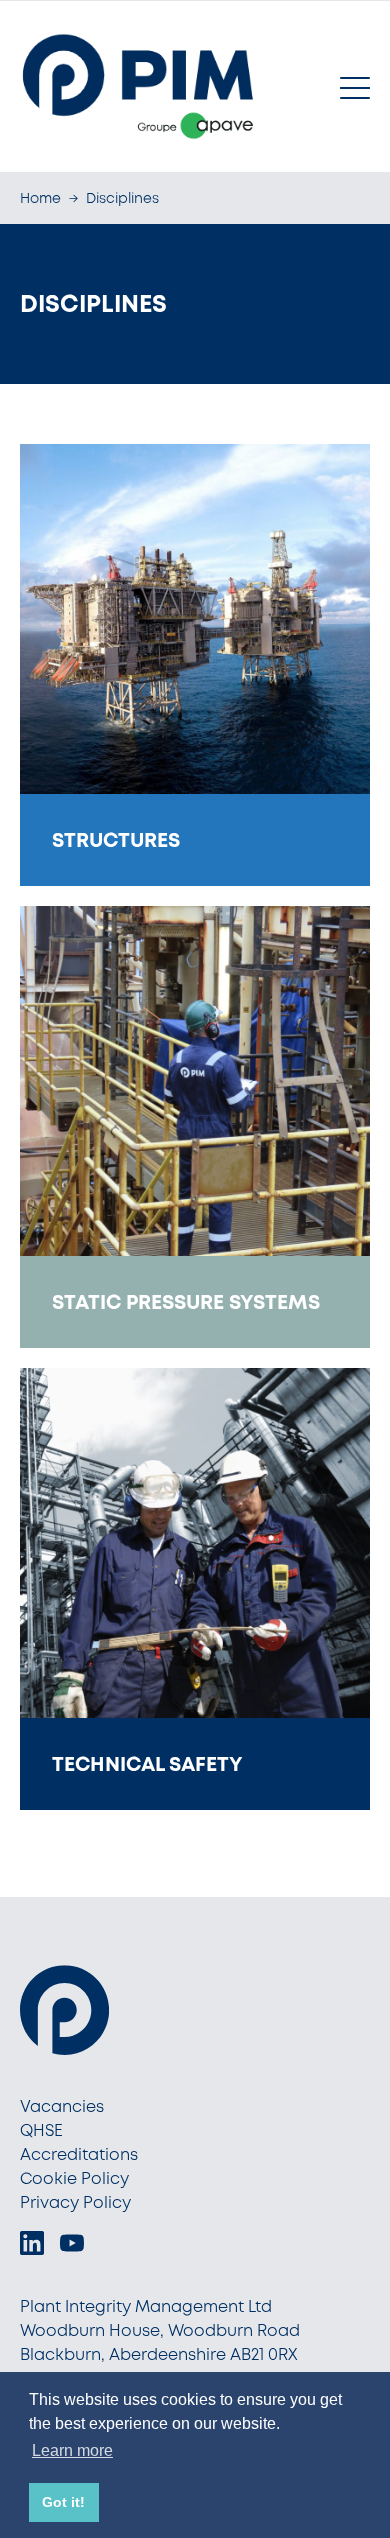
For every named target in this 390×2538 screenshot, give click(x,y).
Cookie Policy (74, 2178)
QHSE (41, 2130)
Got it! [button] (63, 2502)
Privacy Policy (75, 2202)
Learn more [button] (72, 2450)
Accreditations (79, 2154)
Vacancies (62, 2106)
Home (40, 198)
